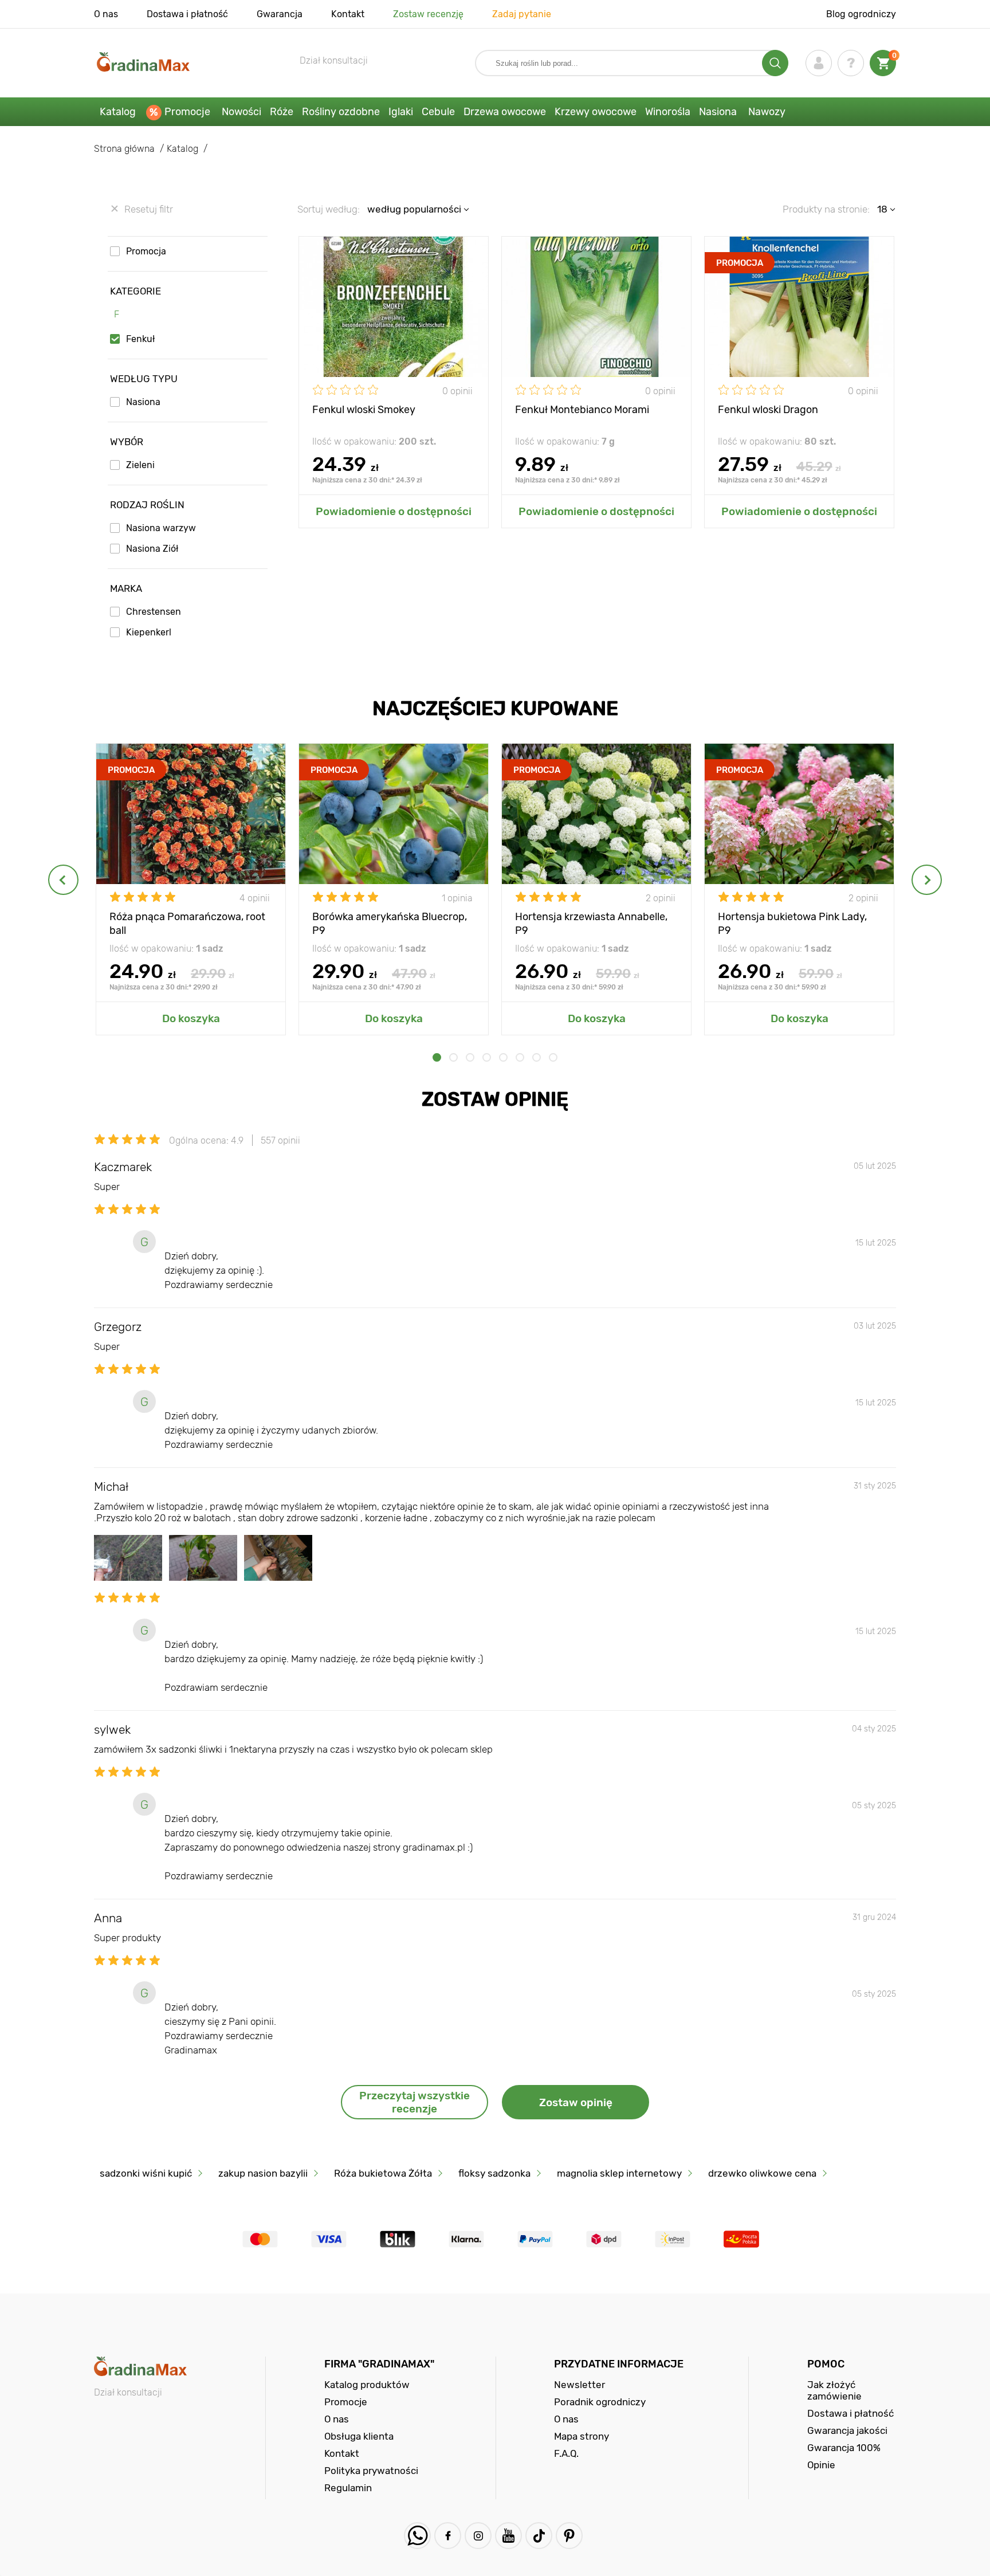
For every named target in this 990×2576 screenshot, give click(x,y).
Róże (282, 112)
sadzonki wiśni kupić (146, 2173)
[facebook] (448, 2536)
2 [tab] (453, 1057)
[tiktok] (539, 2536)
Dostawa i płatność (187, 14)
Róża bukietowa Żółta (383, 2173)
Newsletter (580, 2385)
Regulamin (348, 2488)
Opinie (821, 2465)
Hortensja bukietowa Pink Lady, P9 (792, 923)
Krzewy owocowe (596, 112)
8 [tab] (553, 1057)
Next (927, 880)
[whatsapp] (417, 2536)
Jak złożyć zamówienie (834, 2390)
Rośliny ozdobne (341, 112)
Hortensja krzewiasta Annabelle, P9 (591, 923)
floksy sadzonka (494, 2173)
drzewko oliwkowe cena (762, 2173)
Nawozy (767, 112)
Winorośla (668, 112)
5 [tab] (503, 1057)
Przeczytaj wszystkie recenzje (415, 2102)
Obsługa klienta (359, 2436)
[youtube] (508, 2536)
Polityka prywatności (371, 2471)
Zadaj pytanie (522, 14)
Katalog (118, 112)
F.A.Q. (566, 2453)
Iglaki (401, 112)
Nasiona (718, 112)
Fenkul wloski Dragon (768, 410)
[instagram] (478, 2536)
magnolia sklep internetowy (619, 2173)
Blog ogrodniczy (861, 14)
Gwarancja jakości (847, 2430)
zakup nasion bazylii (263, 2173)
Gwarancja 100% (844, 2448)
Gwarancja (280, 14)
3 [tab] (470, 1057)
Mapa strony (582, 2436)
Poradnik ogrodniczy (600, 2402)
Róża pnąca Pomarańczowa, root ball (187, 923)
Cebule (438, 112)
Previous (63, 880)
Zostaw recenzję (428, 14)
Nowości (241, 112)
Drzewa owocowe (505, 112)
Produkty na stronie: (826, 209)
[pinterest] (569, 2536)
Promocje (187, 112)
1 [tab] (437, 1057)
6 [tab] (520, 1057)
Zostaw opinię (576, 2102)
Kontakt (348, 14)
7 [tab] (537, 1057)
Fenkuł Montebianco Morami (582, 410)
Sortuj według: (329, 209)
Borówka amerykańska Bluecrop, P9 (390, 923)
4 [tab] (487, 1057)
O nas (106, 14)
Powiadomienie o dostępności (394, 511)
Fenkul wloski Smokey (364, 410)
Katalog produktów (367, 2385)
